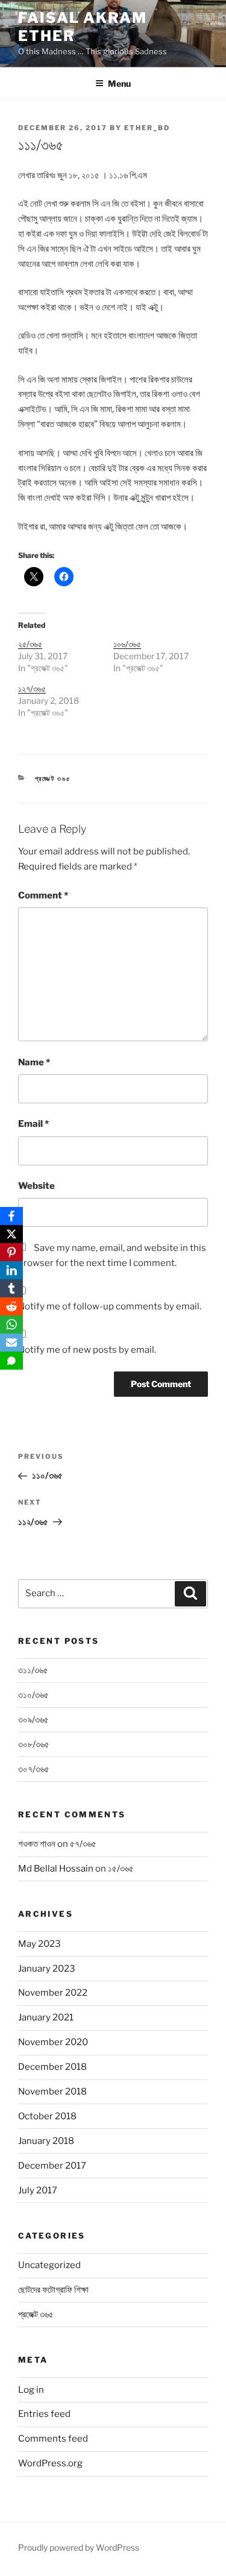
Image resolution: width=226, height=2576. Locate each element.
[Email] (11, 1343)
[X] (11, 1234)
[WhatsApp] (11, 1324)
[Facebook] (11, 1216)
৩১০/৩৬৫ (33, 1695)
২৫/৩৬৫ (30, 644)
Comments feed (53, 2439)
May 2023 (39, 1944)
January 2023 (47, 1969)
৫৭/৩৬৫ (83, 1844)
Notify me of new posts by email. (87, 1350)
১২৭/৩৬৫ (32, 688)
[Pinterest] (11, 1252)
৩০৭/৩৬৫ (34, 1769)
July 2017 (38, 2190)
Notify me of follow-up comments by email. (110, 1306)
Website (36, 1186)
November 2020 (53, 2042)
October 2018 (47, 2116)
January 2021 (46, 2017)
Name (34, 1062)
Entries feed (44, 2414)
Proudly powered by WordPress (79, 2547)
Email (33, 1124)
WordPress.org (50, 2463)
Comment (43, 895)
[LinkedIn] (11, 1270)
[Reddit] (11, 1306)
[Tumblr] (11, 1288)
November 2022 (53, 1993)
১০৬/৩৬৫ (127, 644)
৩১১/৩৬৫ (33, 1670)
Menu (119, 83)
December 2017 (52, 2166)
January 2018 (46, 2141)
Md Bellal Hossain (56, 1869)
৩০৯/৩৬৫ (33, 1720)
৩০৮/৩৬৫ (34, 1744)
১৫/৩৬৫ (121, 1869)
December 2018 (52, 2067)
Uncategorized (49, 2265)
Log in (31, 2390)
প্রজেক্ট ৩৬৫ (53, 779)
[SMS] (11, 1361)
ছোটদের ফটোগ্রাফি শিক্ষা (53, 2290)
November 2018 (52, 2092)
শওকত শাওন (37, 1844)
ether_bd (147, 128)
